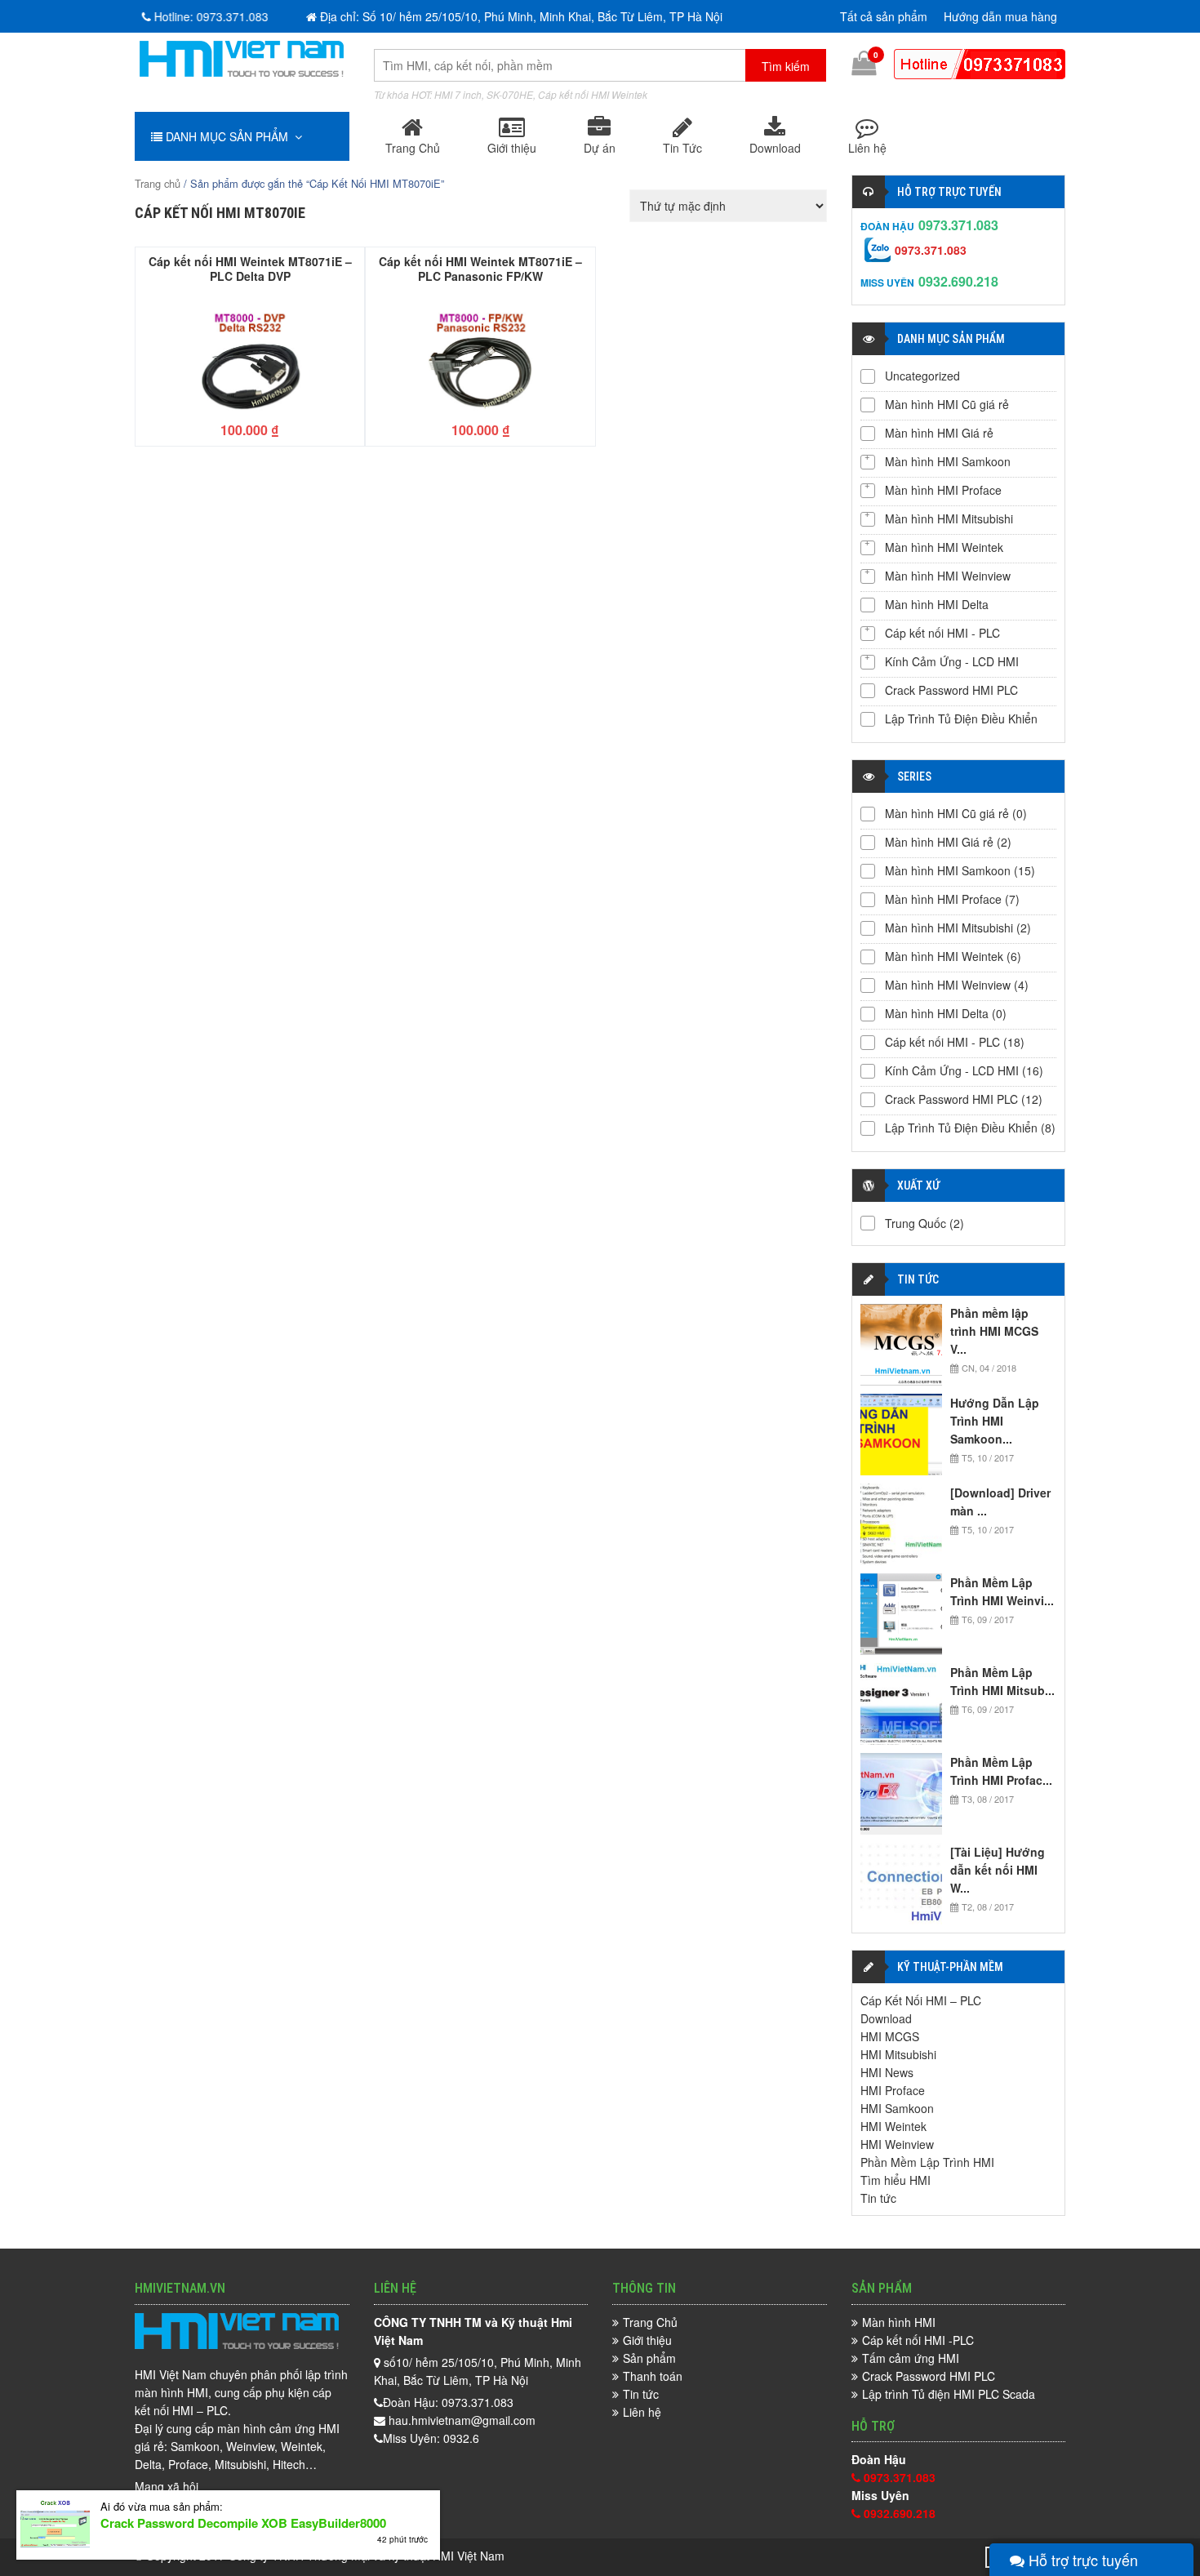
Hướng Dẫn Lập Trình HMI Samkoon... (995, 1421)
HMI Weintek (893, 2126)
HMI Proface (893, 2090)
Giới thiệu (512, 148)
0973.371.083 (958, 225)
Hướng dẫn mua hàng (1000, 16)
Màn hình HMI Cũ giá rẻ (947, 404)
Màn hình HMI (899, 2322)
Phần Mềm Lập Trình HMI (927, 2162)
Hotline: (205, 16)
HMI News (887, 2072)
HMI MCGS (890, 2036)
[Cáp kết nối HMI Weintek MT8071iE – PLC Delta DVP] (250, 354)
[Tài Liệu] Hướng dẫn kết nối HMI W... (998, 1870)
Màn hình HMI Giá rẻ (939, 433)
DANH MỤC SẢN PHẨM (229, 136)
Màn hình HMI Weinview (948, 576)
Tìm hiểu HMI (896, 2180)
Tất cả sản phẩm (884, 16)
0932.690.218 (958, 281)
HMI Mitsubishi (898, 2054)
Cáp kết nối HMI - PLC (942, 633)
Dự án (600, 148)
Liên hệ (867, 148)
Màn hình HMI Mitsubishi (949, 518)
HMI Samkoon (897, 2108)
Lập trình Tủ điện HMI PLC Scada (949, 2394)
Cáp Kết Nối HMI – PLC (921, 2000)
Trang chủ (158, 183)
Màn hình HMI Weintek (944, 547)
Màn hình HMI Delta (937, 604)
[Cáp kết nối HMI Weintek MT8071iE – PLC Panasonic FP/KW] (480, 354)
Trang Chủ (413, 148)
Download (775, 148)
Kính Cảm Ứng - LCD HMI (952, 661)
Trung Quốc (916, 1223)
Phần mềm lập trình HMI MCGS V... (994, 1331)
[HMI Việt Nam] (242, 72)
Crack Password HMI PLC (951, 690)
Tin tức (878, 2198)
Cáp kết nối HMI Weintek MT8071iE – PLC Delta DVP (250, 268)
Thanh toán (653, 2376)
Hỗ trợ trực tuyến (1081, 2560)
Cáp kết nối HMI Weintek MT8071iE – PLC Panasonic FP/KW (480, 268)
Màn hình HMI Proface (943, 490)
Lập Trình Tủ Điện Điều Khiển (961, 719)
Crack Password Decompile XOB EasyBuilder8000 (243, 2523)
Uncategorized (922, 376)
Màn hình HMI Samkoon (948, 461)
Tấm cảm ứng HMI (911, 2358)
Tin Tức (682, 148)
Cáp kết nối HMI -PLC (918, 2340)
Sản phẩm (649, 2358)
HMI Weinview (897, 2144)
